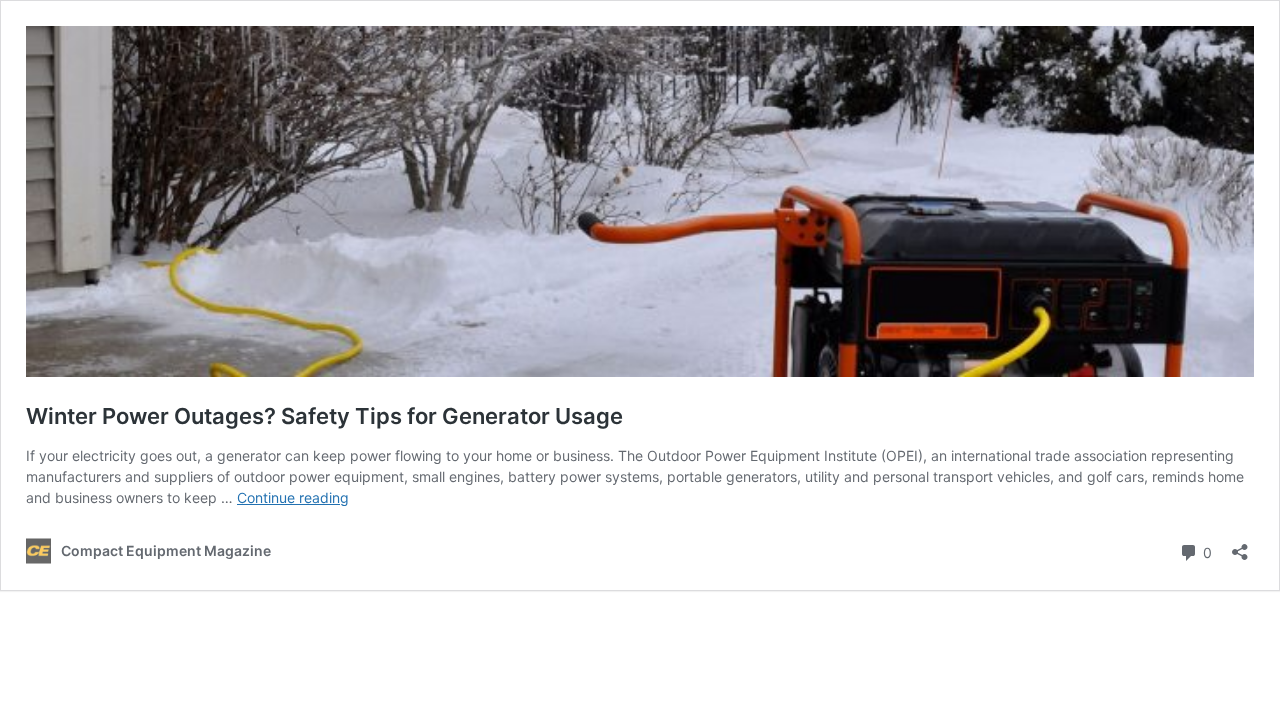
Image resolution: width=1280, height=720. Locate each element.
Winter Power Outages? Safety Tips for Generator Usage (324, 416)
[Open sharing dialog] (1240, 545)
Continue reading (293, 497)
